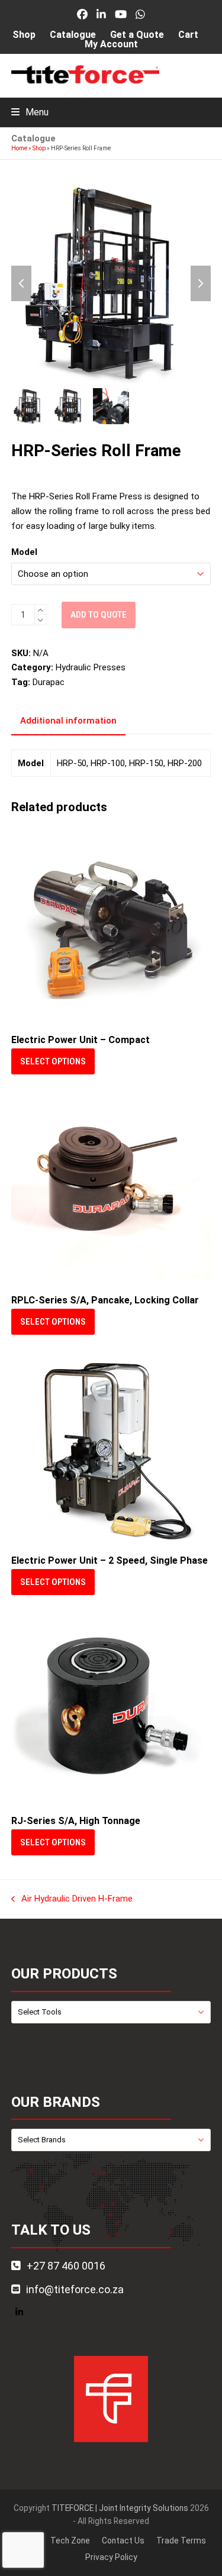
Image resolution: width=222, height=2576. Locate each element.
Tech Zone (70, 2541)
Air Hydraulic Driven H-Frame (72, 1900)
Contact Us (123, 2541)
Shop (39, 148)
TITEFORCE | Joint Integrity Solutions (120, 2508)
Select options (53, 1061)
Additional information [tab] (68, 721)
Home (19, 148)
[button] (30, 112)
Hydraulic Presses (91, 667)
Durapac (49, 682)
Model (24, 552)
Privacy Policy (111, 2557)
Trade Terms (181, 2541)
